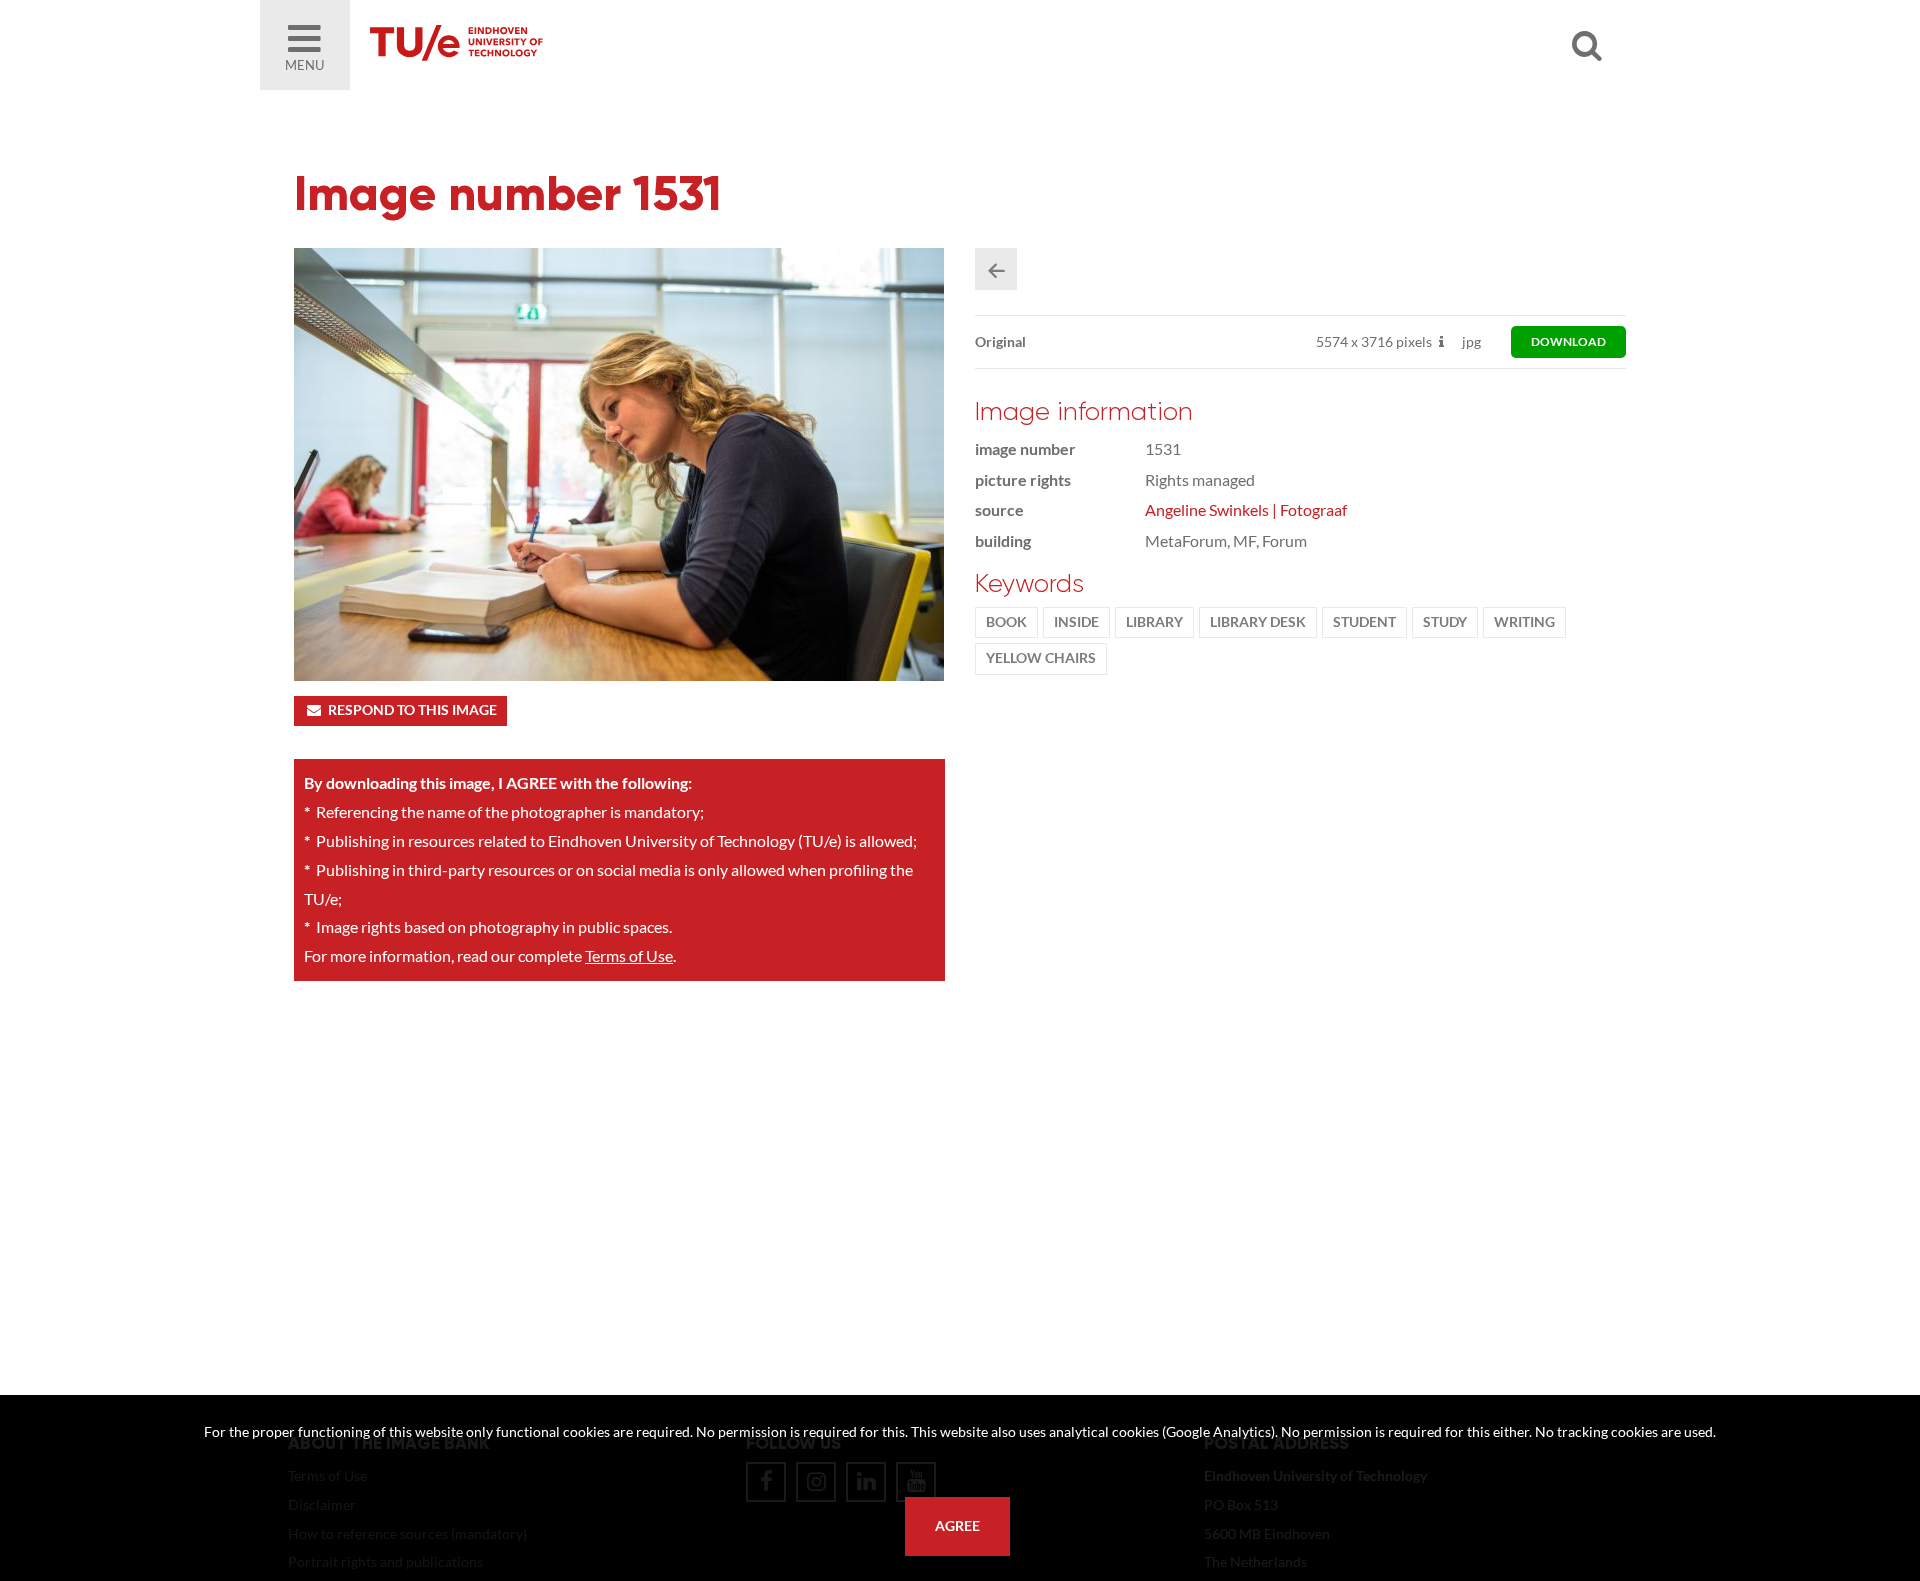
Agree (957, 1526)
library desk (1258, 622)
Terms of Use (629, 955)
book (1006, 622)
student (1364, 622)
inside (1076, 622)
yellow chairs (1041, 658)
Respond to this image (412, 710)
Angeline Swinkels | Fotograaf (1246, 509)
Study (1445, 622)
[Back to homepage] (600, 45)
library (1154, 622)
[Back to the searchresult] (996, 269)
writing (1524, 622)
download (1568, 341)
